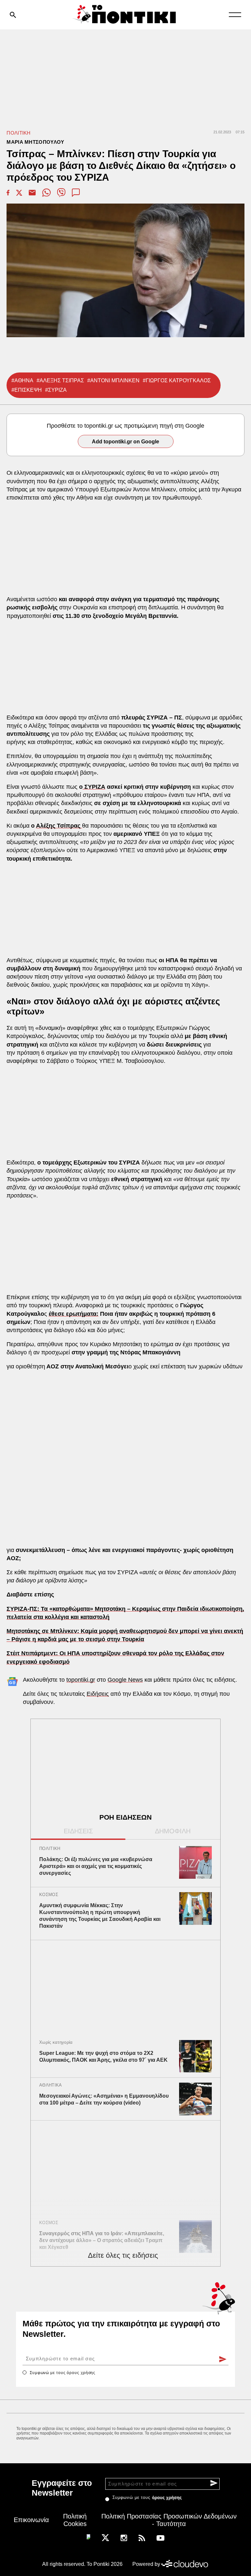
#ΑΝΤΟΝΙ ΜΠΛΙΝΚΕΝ (113, 380)
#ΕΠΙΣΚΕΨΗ (27, 390)
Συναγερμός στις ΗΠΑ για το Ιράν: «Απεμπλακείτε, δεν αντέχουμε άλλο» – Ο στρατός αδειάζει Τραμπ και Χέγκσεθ (102, 2240)
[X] (105, 2537)
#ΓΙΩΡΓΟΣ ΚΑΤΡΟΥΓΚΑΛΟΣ (177, 380)
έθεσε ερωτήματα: (74, 1314)
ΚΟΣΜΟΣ (49, 1895)
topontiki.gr (81, 1680)
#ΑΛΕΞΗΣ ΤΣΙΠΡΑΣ (60, 380)
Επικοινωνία (31, 2520)
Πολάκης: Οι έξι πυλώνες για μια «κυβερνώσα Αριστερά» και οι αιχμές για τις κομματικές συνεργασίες (96, 1866)
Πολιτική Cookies (75, 2520)
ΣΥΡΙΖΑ (94, 787)
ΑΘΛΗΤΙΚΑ (50, 2085)
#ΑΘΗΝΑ (22, 380)
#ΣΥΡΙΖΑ (56, 390)
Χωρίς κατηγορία (56, 2042)
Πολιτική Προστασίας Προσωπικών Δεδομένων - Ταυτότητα (169, 2520)
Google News (125, 1680)
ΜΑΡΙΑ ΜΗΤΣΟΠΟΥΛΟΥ (35, 142)
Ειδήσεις (98, 1694)
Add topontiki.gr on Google (125, 442)
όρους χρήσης (81, 2373)
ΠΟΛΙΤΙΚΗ (18, 133)
